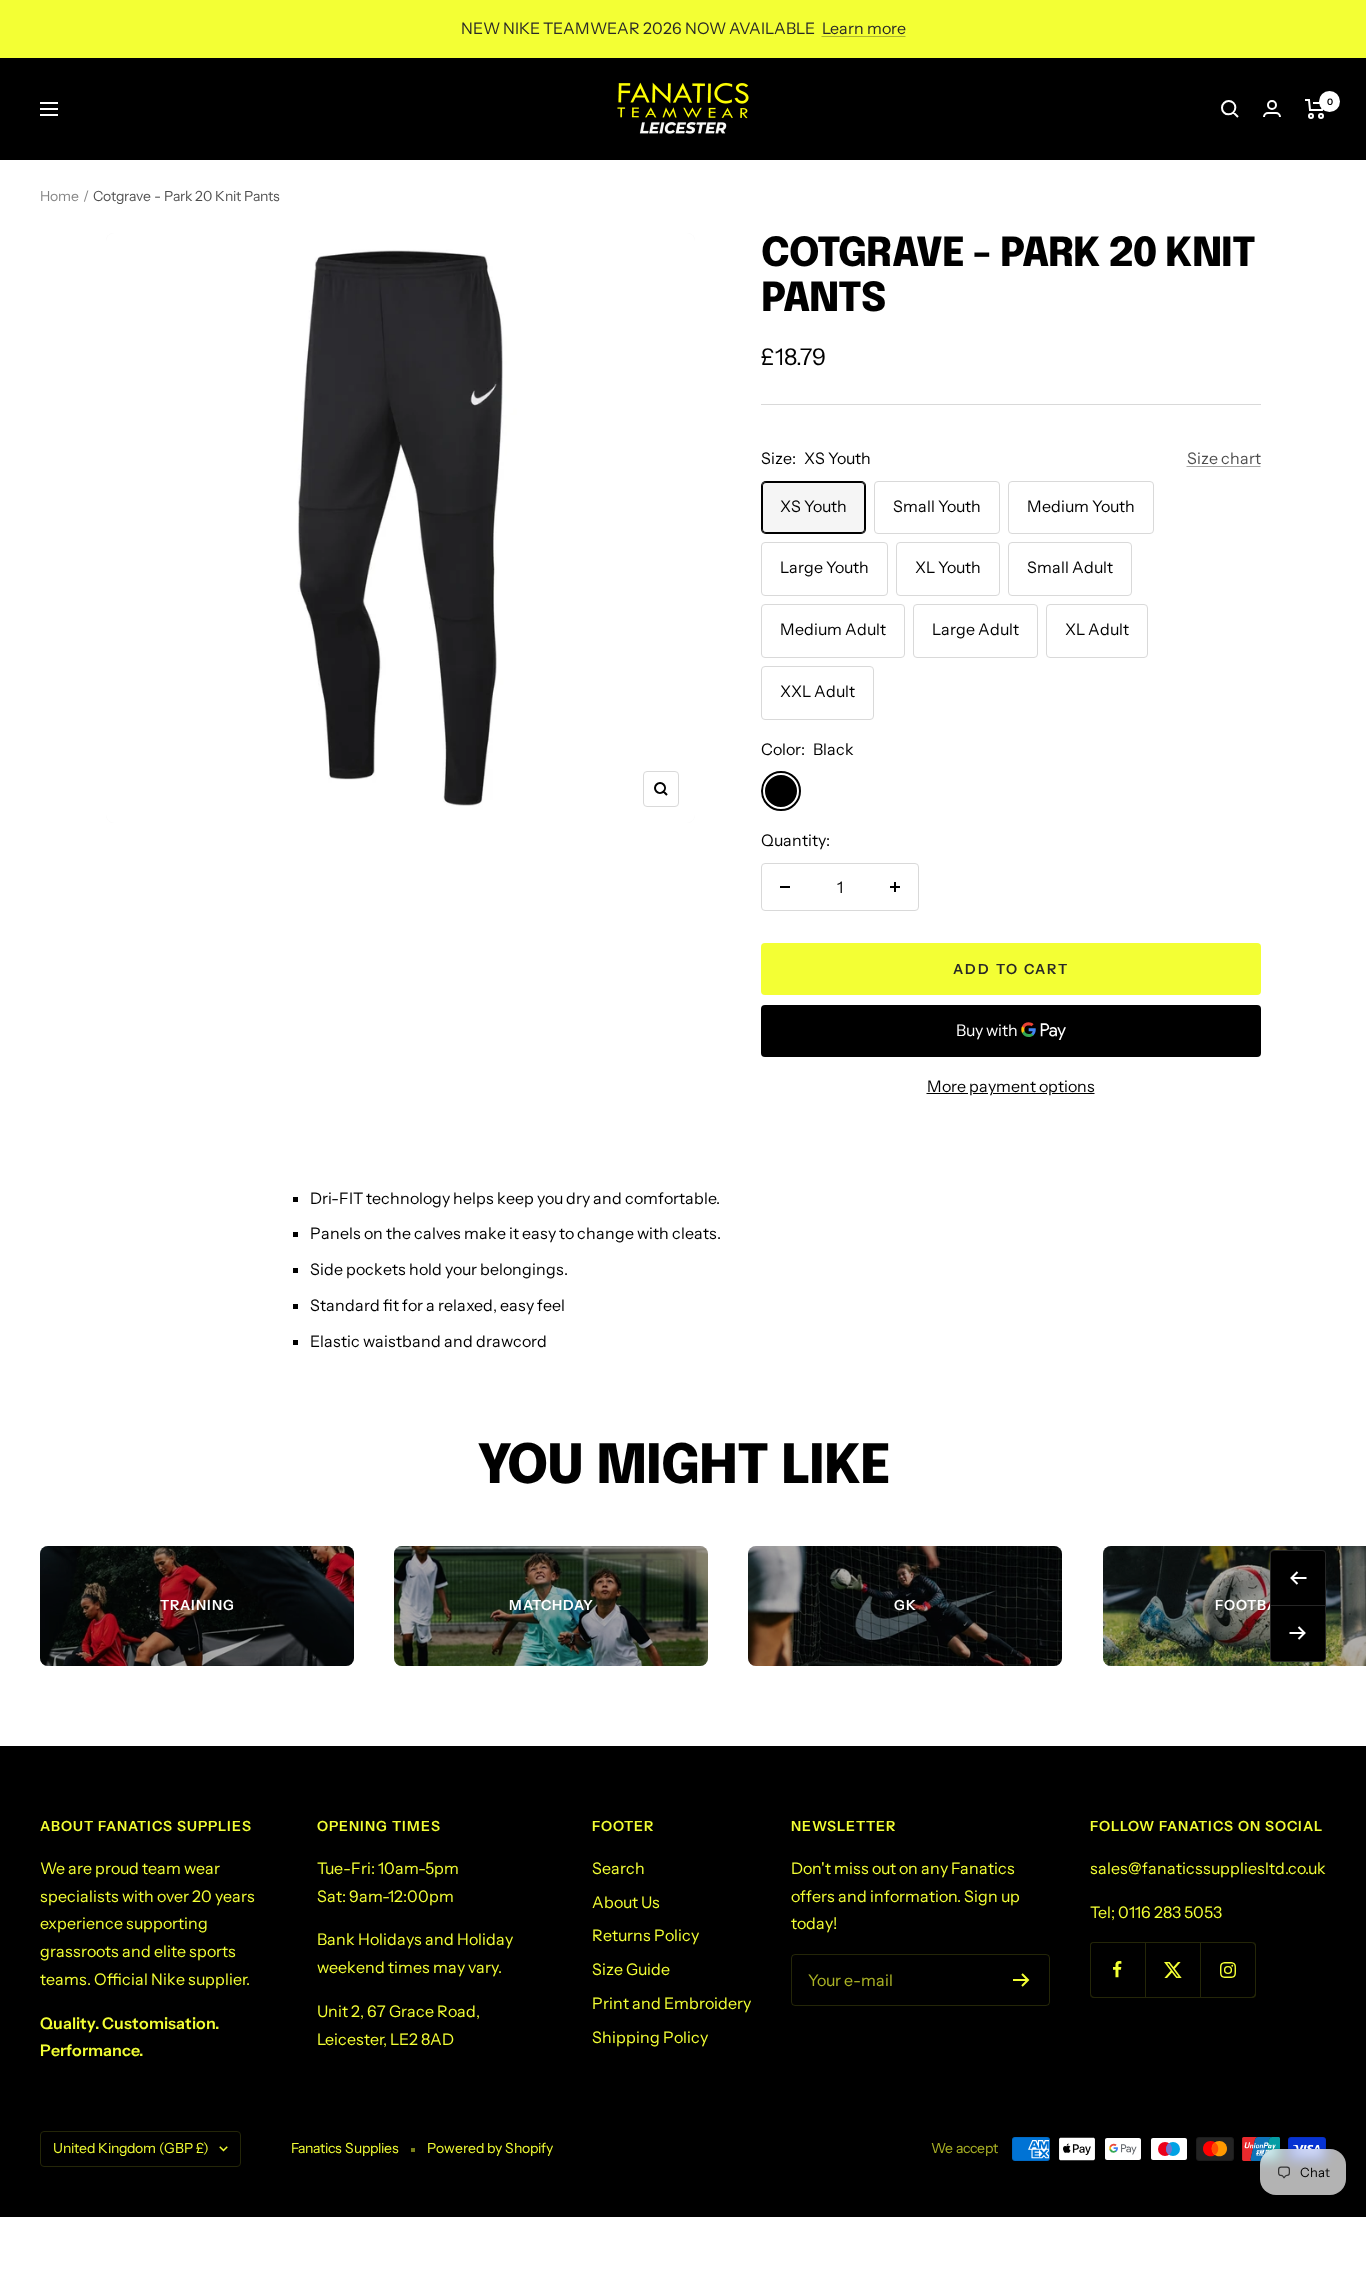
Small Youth (937, 506)
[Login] (1272, 108)
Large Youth (824, 567)
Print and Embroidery (671, 2003)
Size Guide (631, 1969)
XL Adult (1097, 629)
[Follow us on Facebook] (1117, 1969)
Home (59, 196)
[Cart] (1315, 109)
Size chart (1224, 458)
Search (618, 1868)
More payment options (1011, 1086)
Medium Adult (833, 629)
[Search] (1230, 109)
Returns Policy (645, 1935)
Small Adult (1070, 567)
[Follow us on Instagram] (1227, 1969)
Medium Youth (1081, 506)
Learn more (864, 28)
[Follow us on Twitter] (1172, 1969)
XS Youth (813, 506)
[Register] (1021, 1980)
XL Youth (948, 567)
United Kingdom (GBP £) (131, 2148)
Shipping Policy (650, 2037)
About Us (626, 1902)
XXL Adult (817, 691)
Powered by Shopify (490, 2148)
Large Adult (975, 629)
